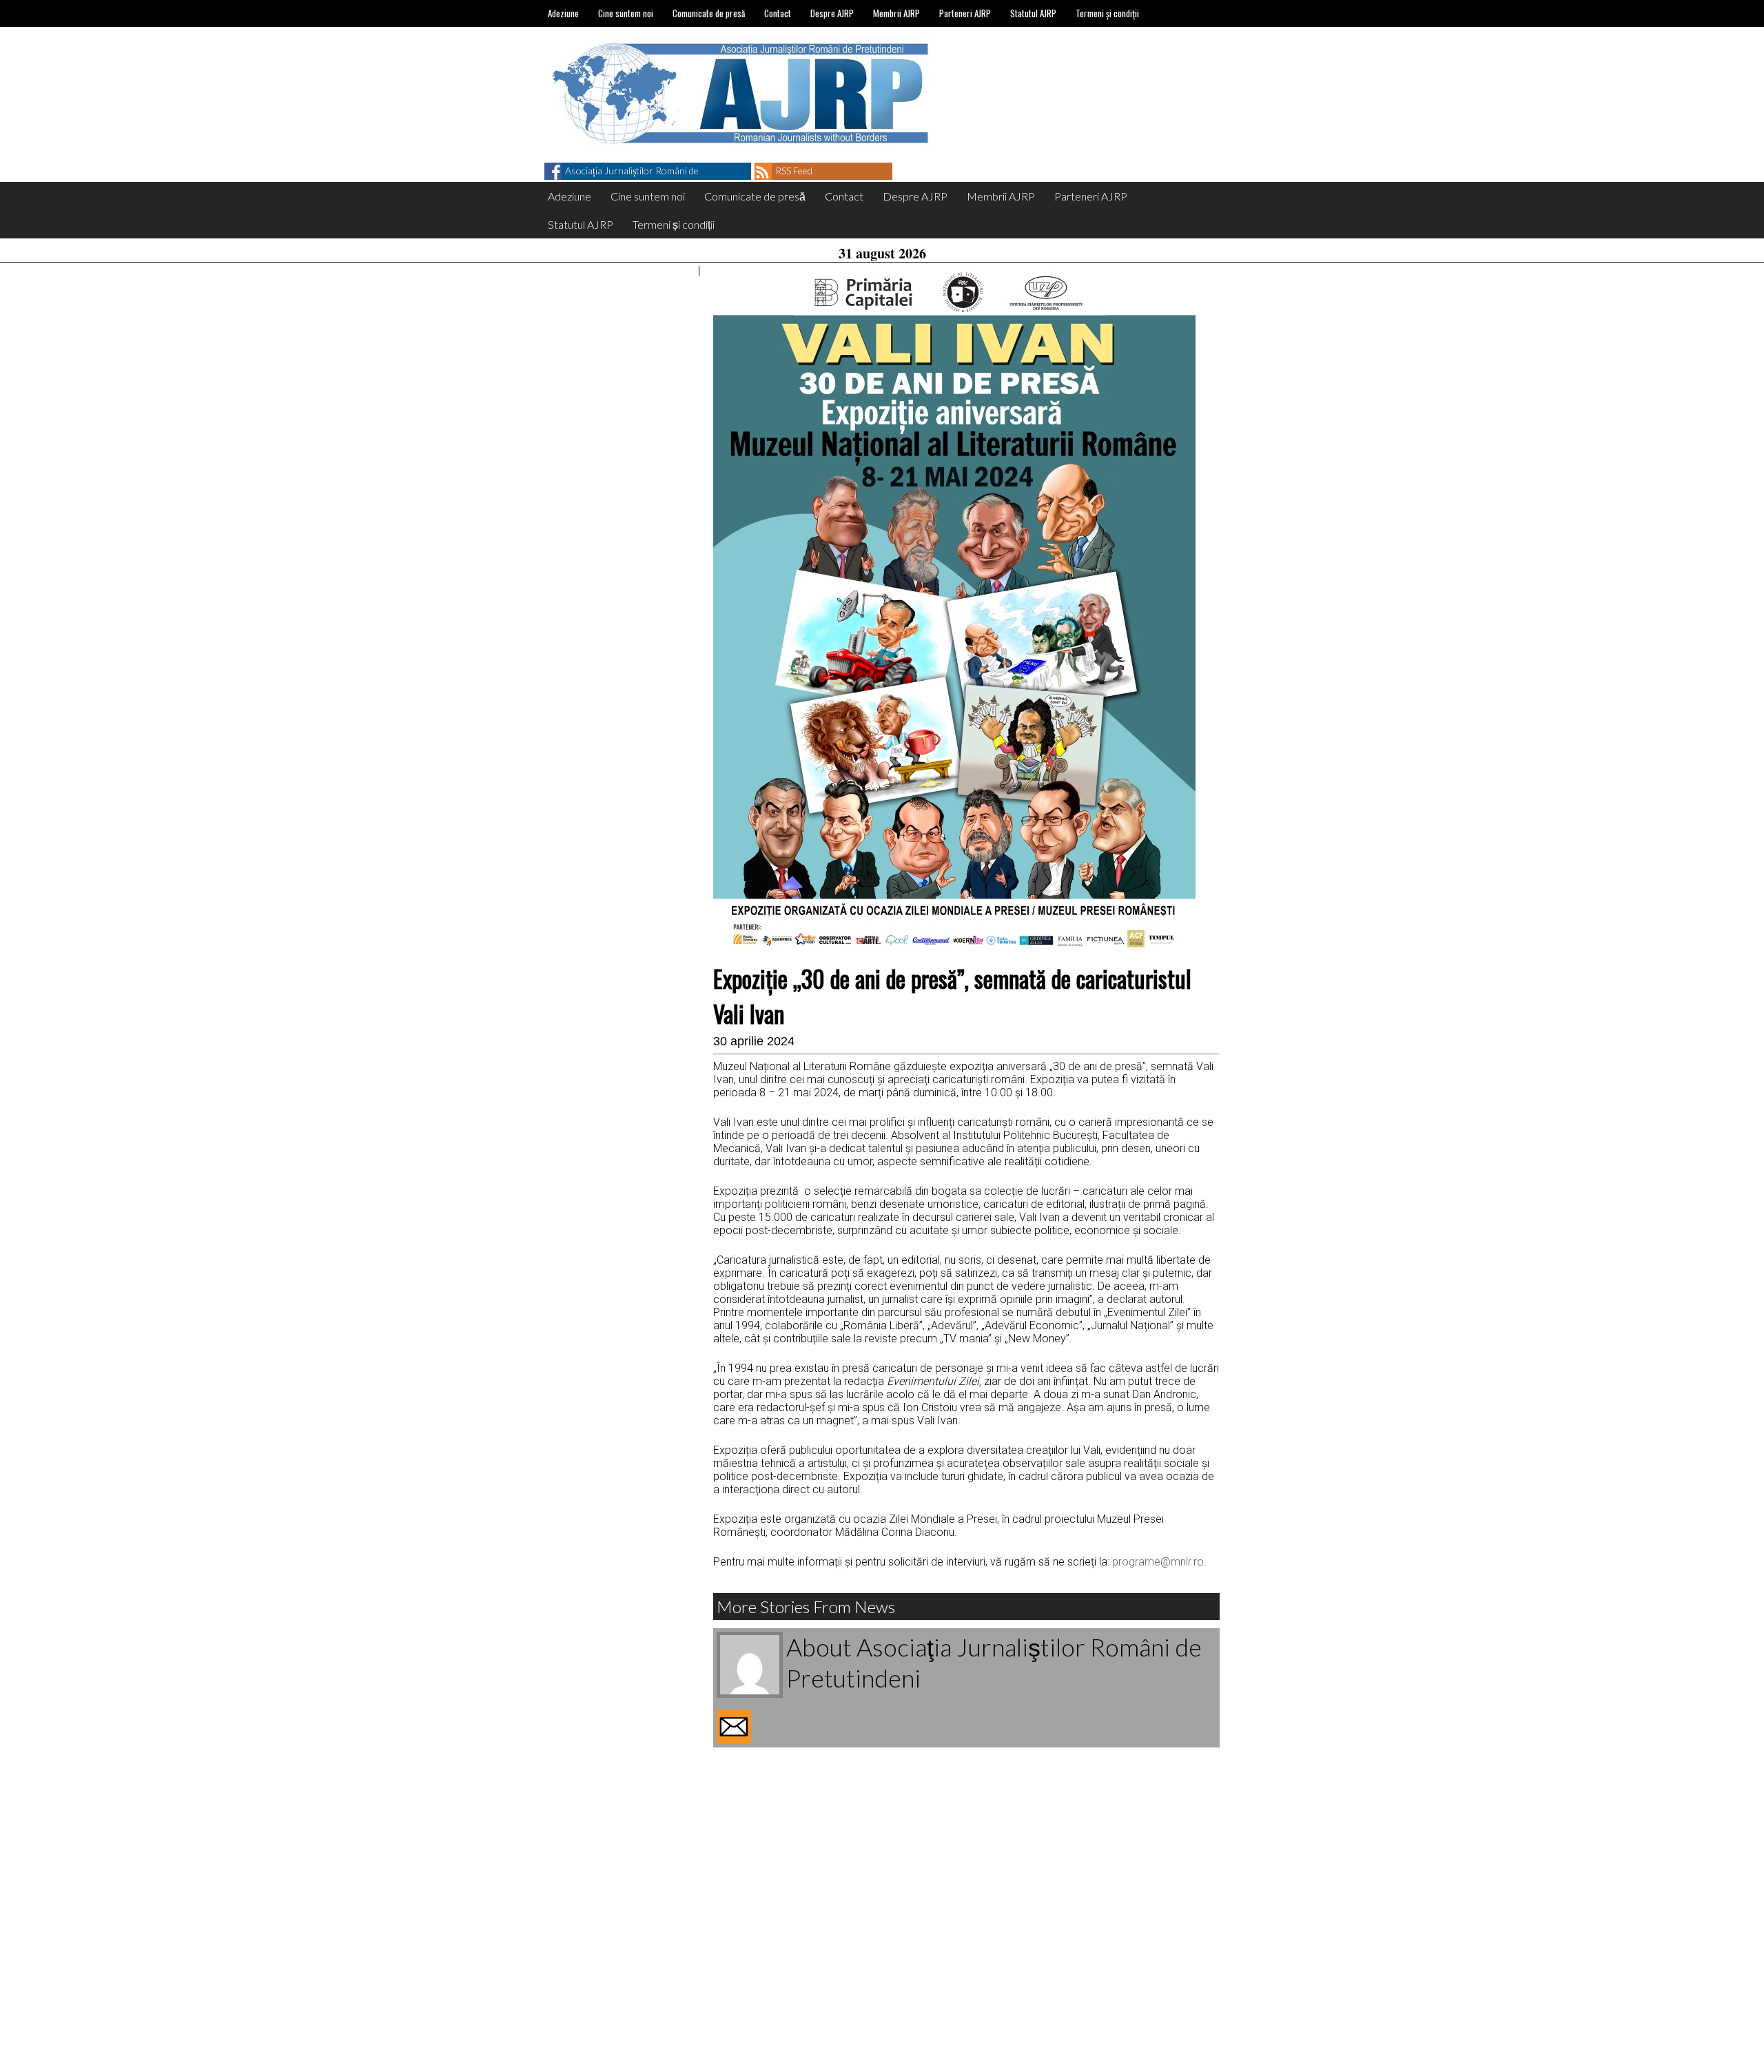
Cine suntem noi (626, 13)
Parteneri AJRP (965, 13)
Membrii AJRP (896, 13)
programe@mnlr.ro (1158, 1562)
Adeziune (563, 13)
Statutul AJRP (1033, 13)
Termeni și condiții (1107, 13)
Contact (778, 13)
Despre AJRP (832, 13)
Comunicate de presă (709, 13)
